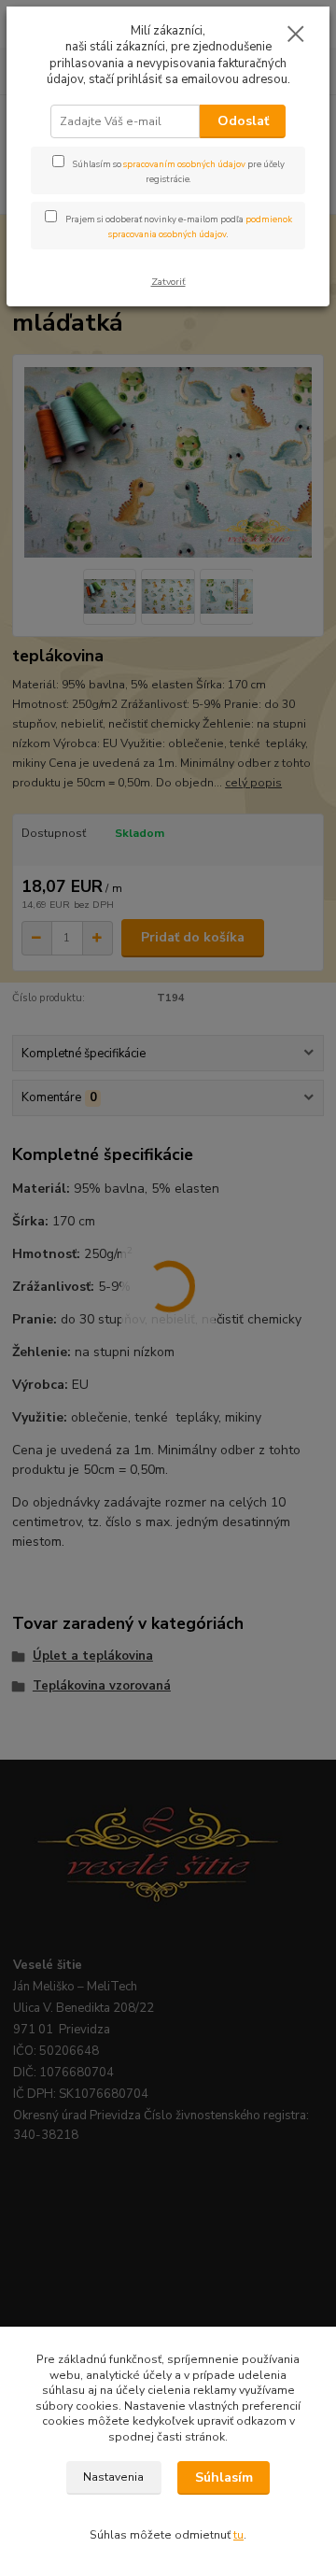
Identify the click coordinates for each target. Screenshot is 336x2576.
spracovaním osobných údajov (184, 164)
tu (238, 2535)
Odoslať (243, 121)
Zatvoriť (168, 282)
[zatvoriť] (296, 35)
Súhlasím (224, 2477)
